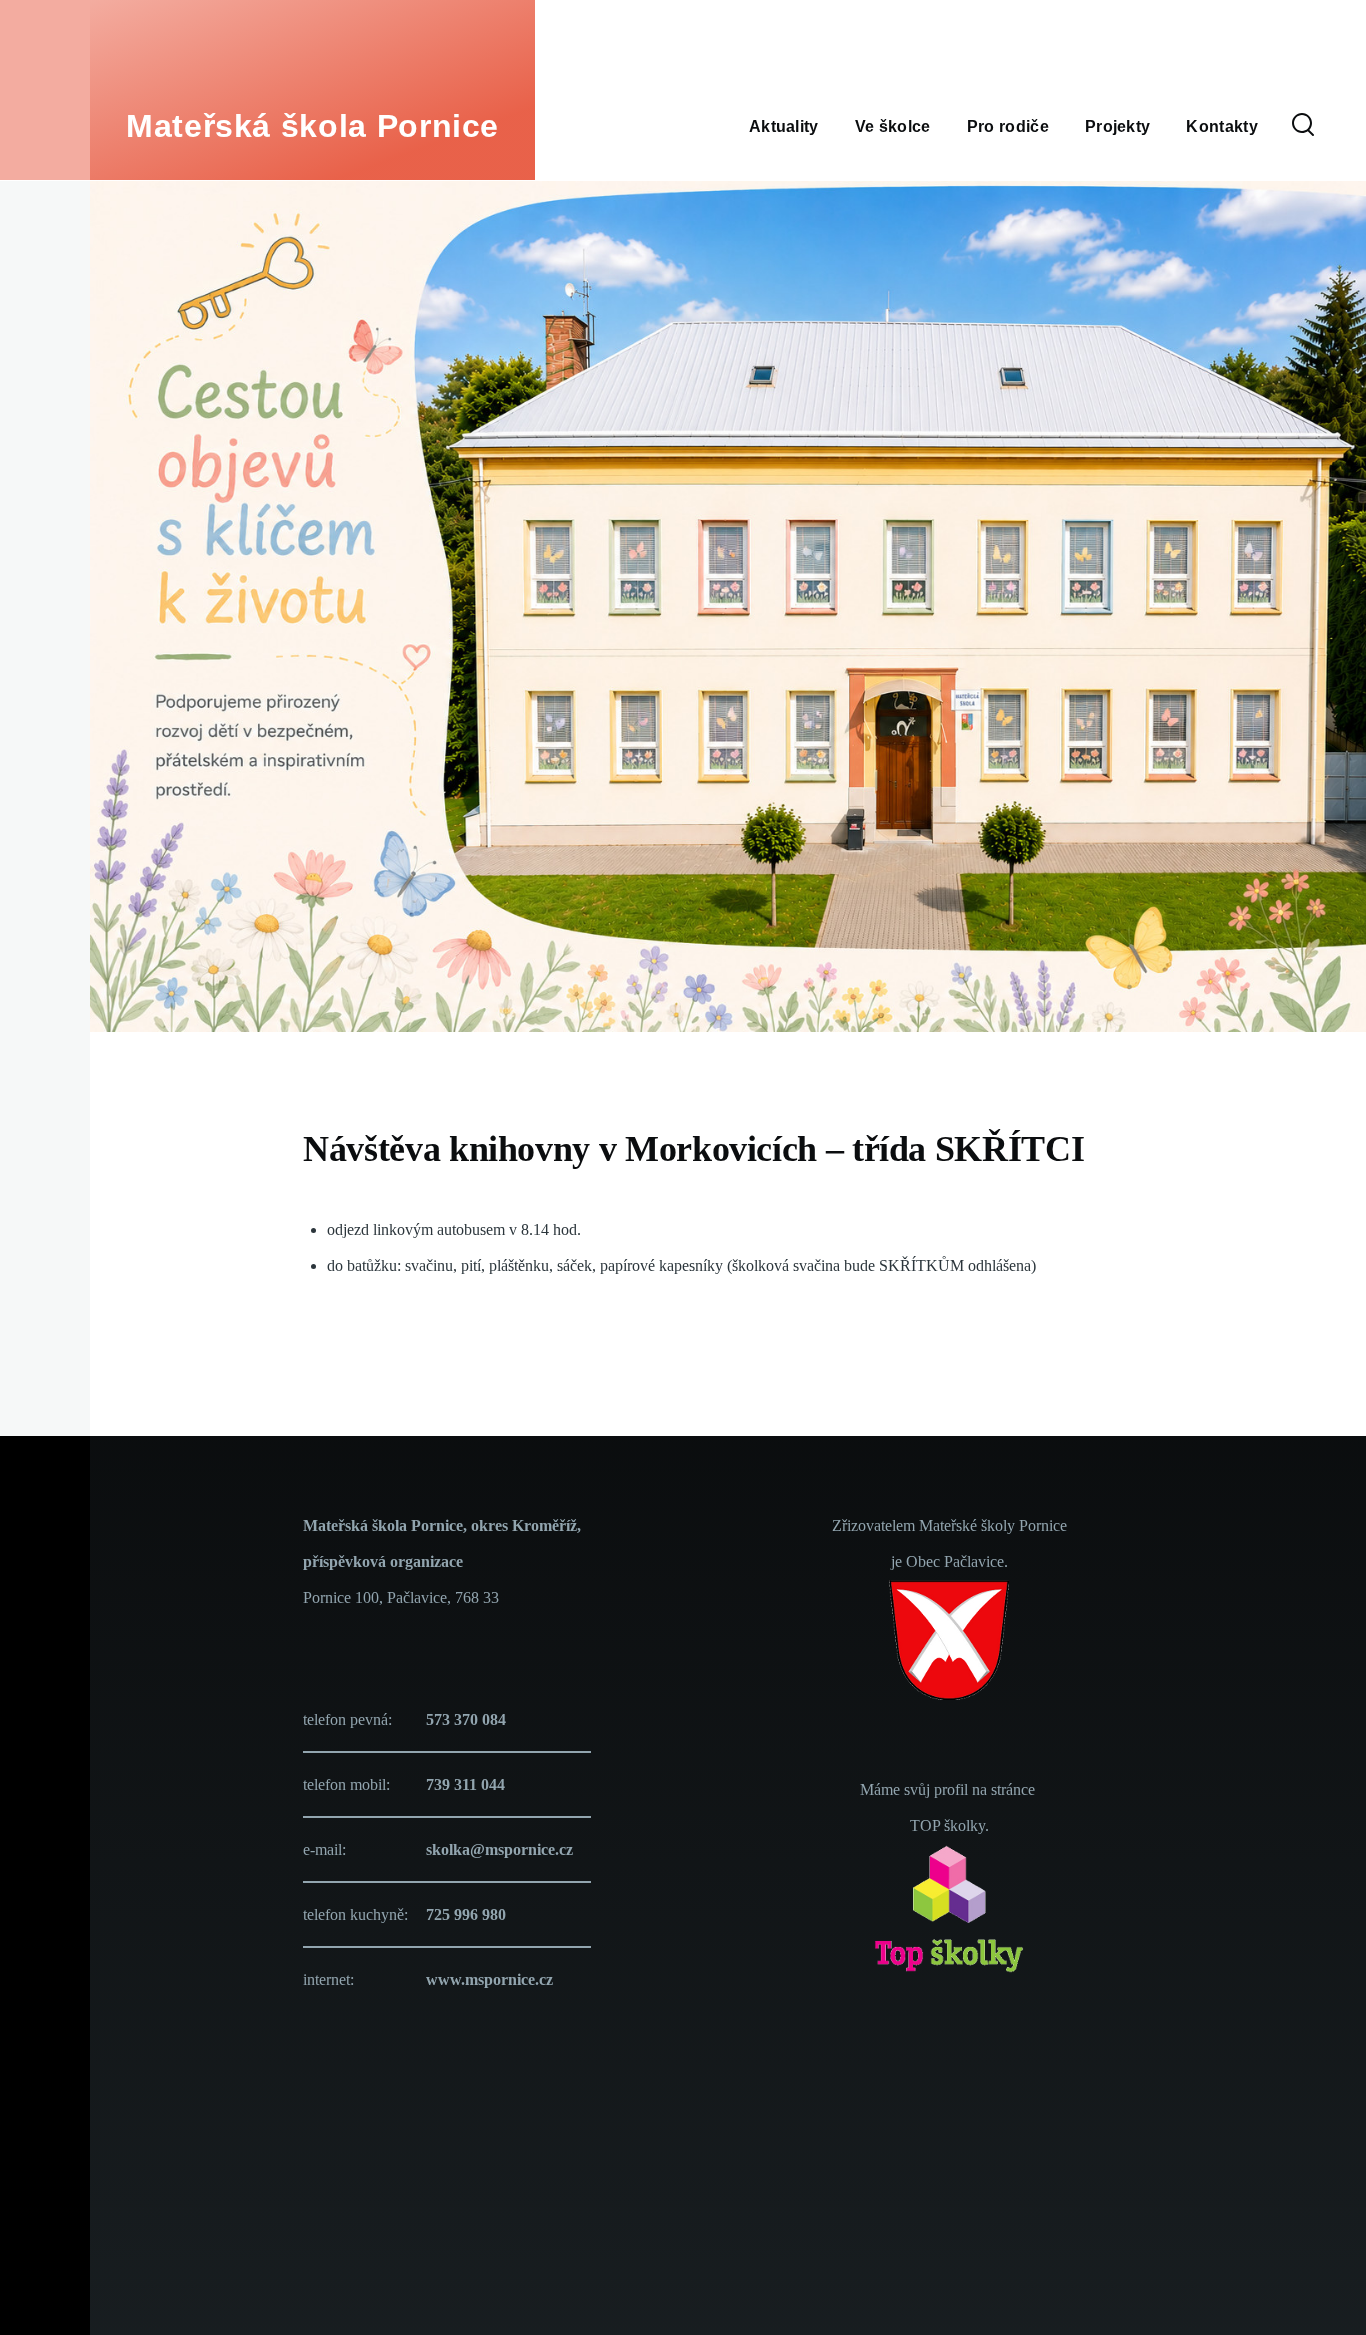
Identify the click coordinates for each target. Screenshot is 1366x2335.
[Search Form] (1303, 126)
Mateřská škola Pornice (312, 126)
